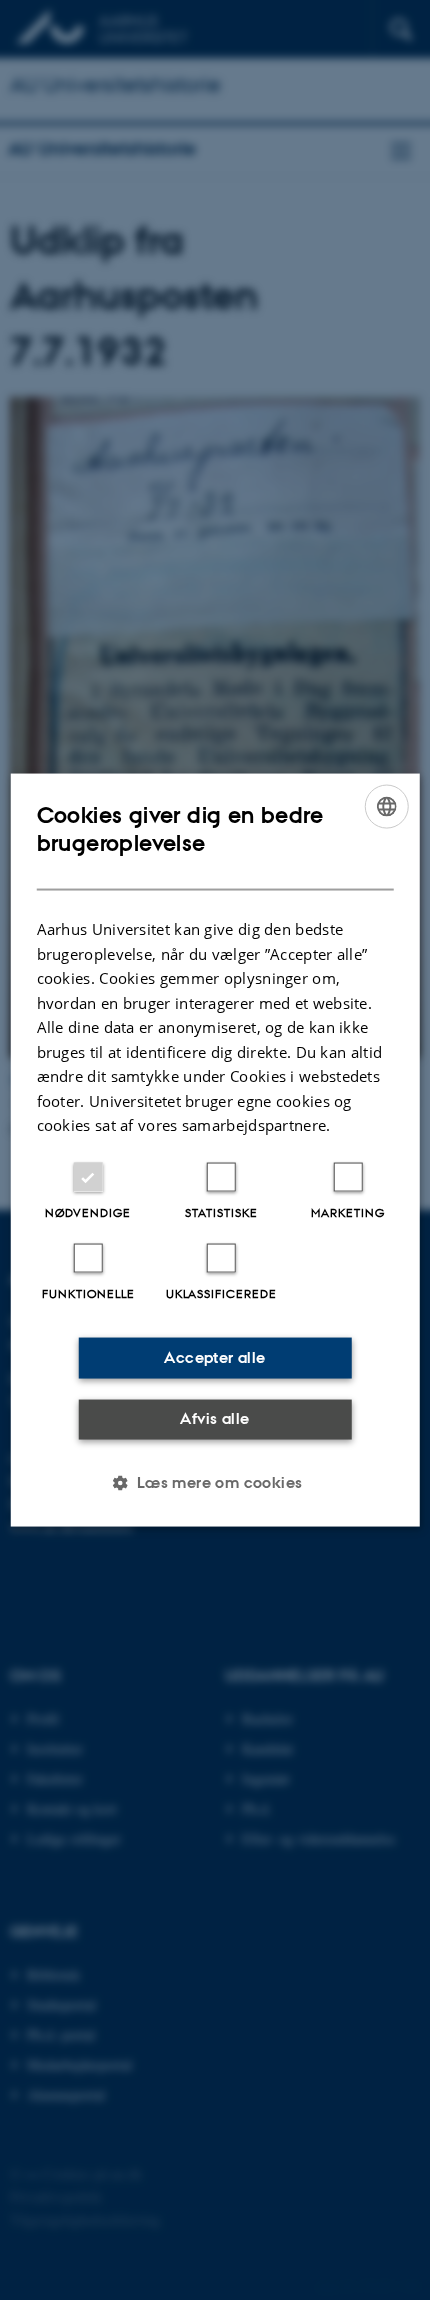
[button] (214, 1482)
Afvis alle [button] (214, 1418)
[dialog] (215, 1150)
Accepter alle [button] (214, 1357)
